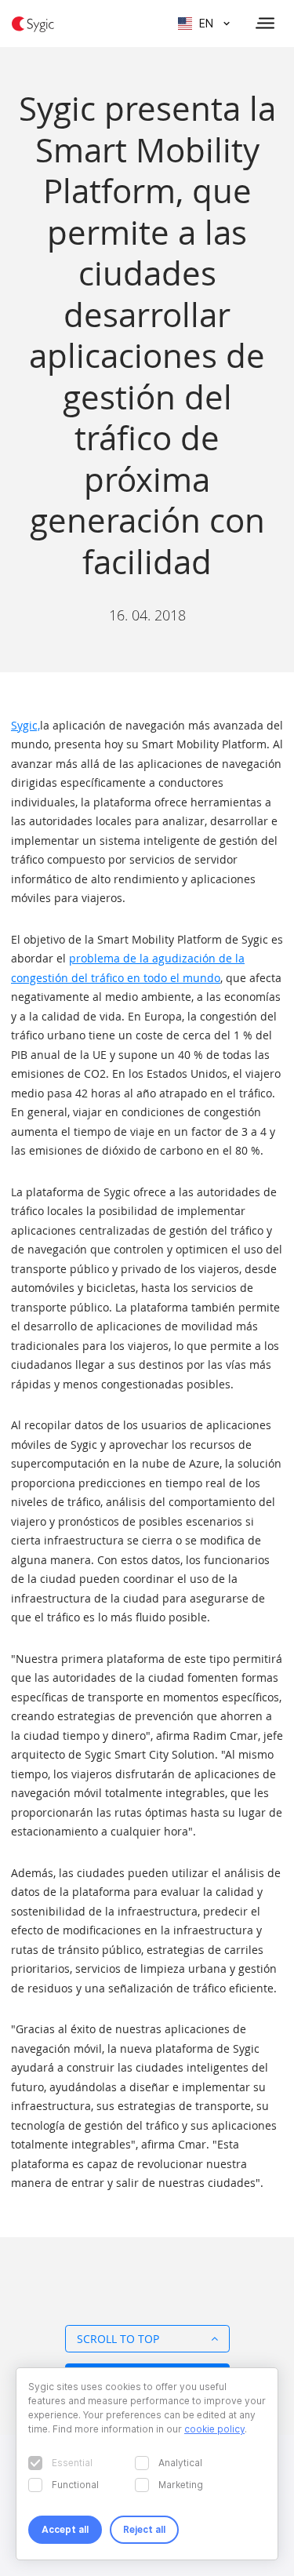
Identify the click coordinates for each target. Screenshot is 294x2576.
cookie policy (214, 2429)
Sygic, (25, 725)
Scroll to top (118, 2339)
